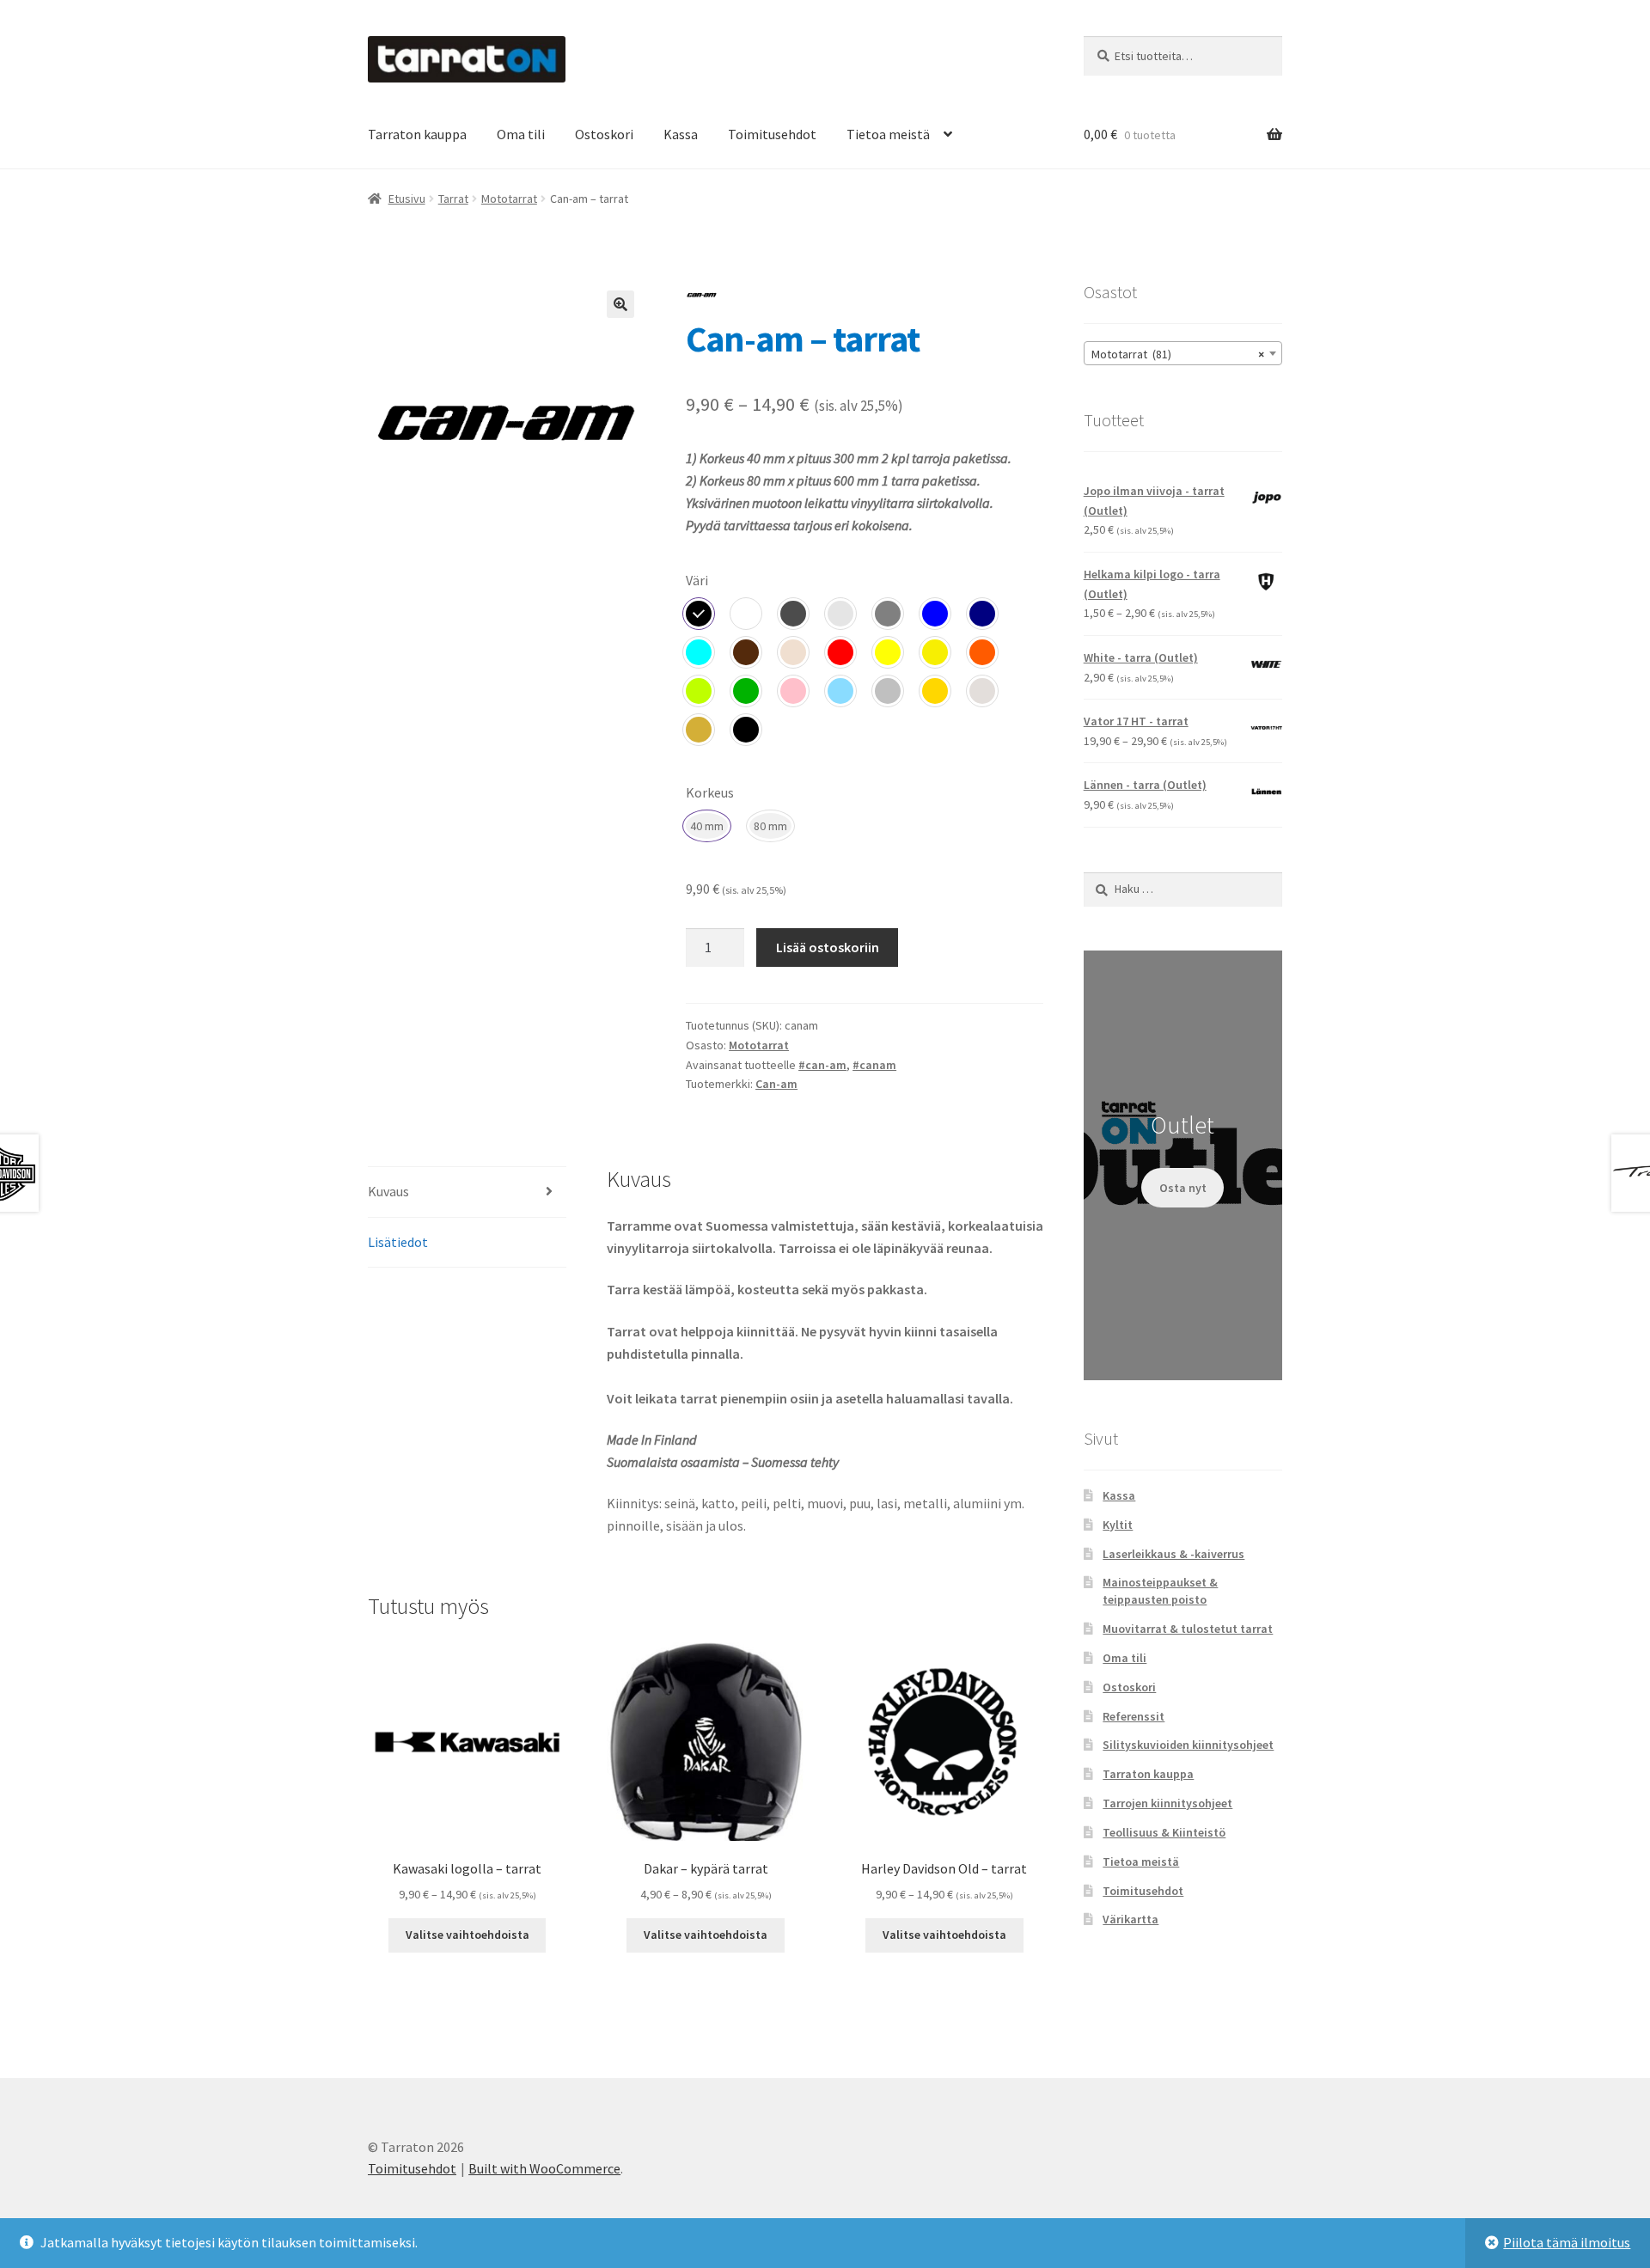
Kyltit (1118, 1525)
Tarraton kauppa (417, 134)
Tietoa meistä (888, 134)
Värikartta (1131, 1919)
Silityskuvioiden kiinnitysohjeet (1188, 1745)
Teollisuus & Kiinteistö (1164, 1832)
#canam (874, 1065)
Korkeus (710, 792)
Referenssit (1134, 1716)
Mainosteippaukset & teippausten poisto (1160, 1591)
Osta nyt (1183, 1188)
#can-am (822, 1065)
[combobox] (1183, 353)
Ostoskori (604, 134)
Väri (697, 580)
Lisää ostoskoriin (828, 947)
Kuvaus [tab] (388, 1191)
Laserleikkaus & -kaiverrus (1173, 1554)
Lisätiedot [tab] (398, 1242)
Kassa (681, 134)
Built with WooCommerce (544, 2168)
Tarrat (453, 199)
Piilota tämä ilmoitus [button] (1567, 2242)
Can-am (776, 1084)
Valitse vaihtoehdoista (467, 1935)
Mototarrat (509, 199)
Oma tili (521, 134)
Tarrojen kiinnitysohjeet (1167, 1803)
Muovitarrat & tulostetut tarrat (1188, 1629)
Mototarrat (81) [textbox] (1178, 354)
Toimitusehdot (772, 134)
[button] (620, 304)
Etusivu (407, 199)
